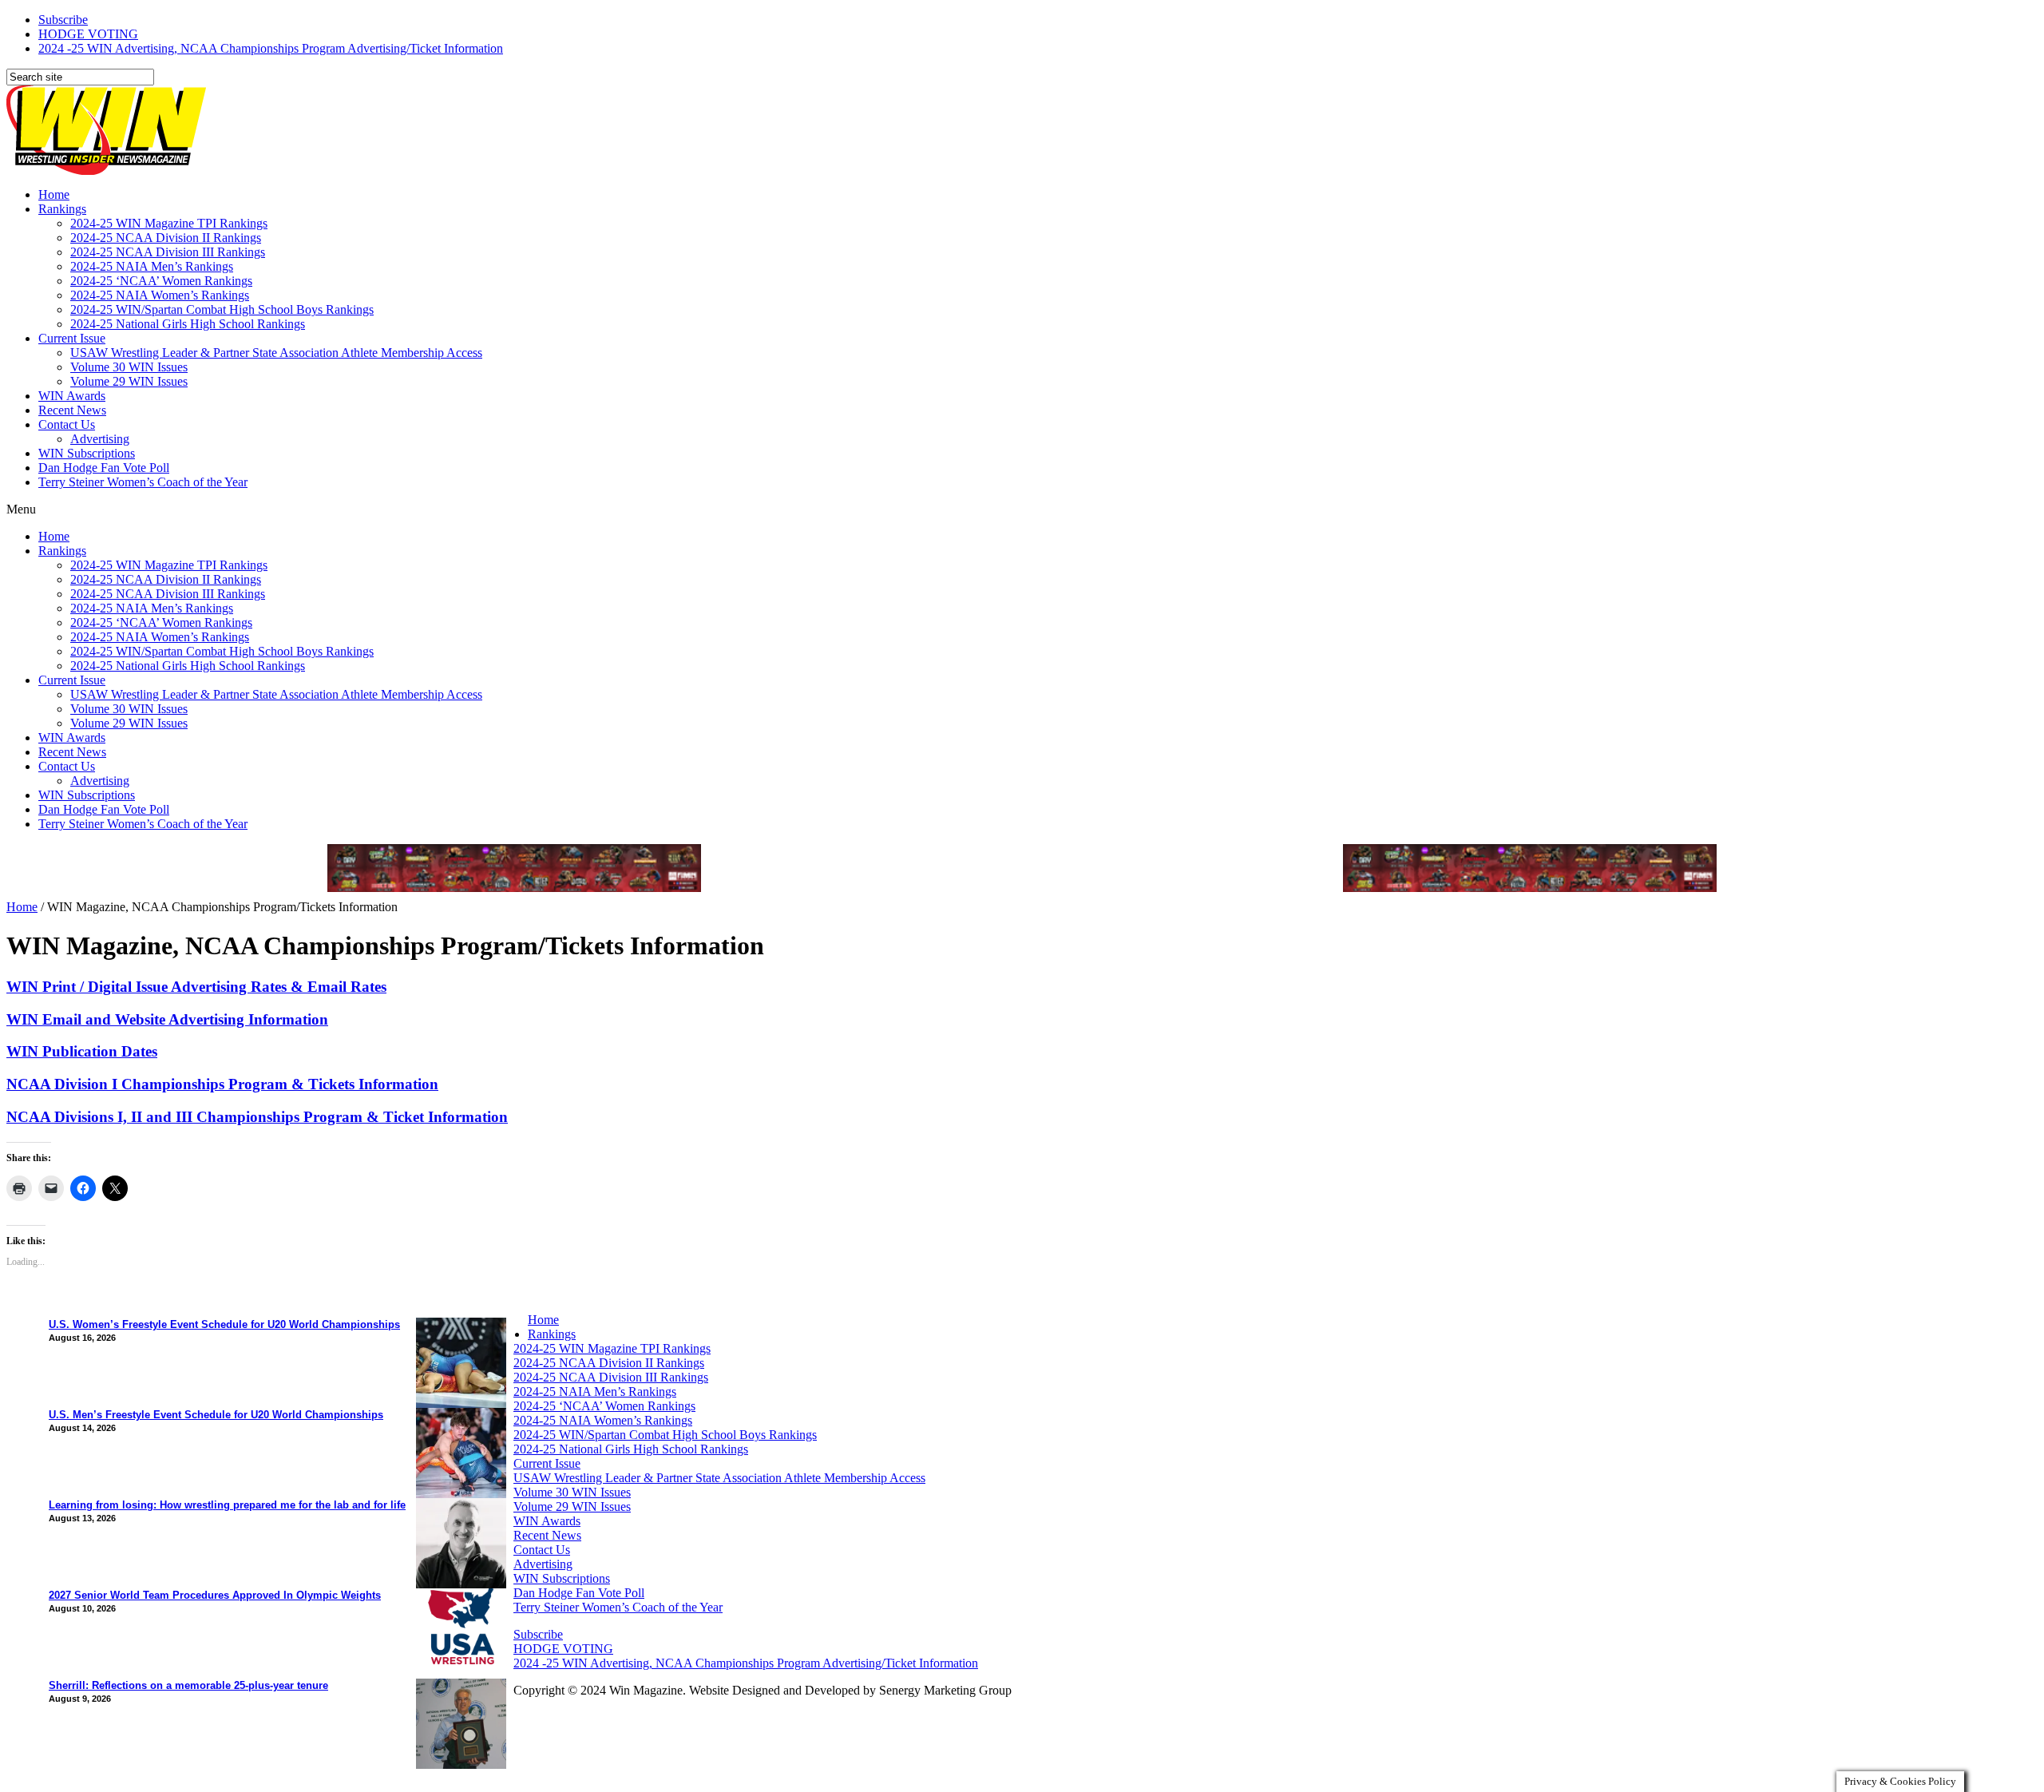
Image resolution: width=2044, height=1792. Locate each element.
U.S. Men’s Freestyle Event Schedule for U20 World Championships (216, 1415)
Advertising (100, 439)
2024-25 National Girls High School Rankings (188, 324)
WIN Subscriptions (87, 453)
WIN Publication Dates (82, 1051)
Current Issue (72, 338)
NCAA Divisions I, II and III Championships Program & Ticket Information (257, 1117)
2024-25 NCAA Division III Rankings (168, 252)
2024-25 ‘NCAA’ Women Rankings (161, 281)
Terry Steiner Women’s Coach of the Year (143, 482)
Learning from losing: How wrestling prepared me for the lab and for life (227, 1505)
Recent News (72, 410)
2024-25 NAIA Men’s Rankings (152, 266)
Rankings (62, 209)
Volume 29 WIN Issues (129, 381)
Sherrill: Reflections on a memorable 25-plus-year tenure (188, 1685)
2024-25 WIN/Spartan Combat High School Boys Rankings (222, 309)
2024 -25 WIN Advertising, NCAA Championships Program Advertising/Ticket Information (271, 48)
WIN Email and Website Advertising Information (167, 1019)
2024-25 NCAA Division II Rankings (166, 238)
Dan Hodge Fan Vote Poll (104, 468)
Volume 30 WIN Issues (129, 367)
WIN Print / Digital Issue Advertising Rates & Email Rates (196, 987)
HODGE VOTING (88, 34)
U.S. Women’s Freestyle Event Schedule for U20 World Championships (224, 1324)
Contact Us (67, 424)
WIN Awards (72, 396)
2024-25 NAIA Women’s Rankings (160, 295)
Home (54, 194)
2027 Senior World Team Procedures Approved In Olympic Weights (215, 1595)
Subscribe (63, 20)
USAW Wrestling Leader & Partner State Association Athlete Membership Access (276, 353)
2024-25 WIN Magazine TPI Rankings (169, 223)
